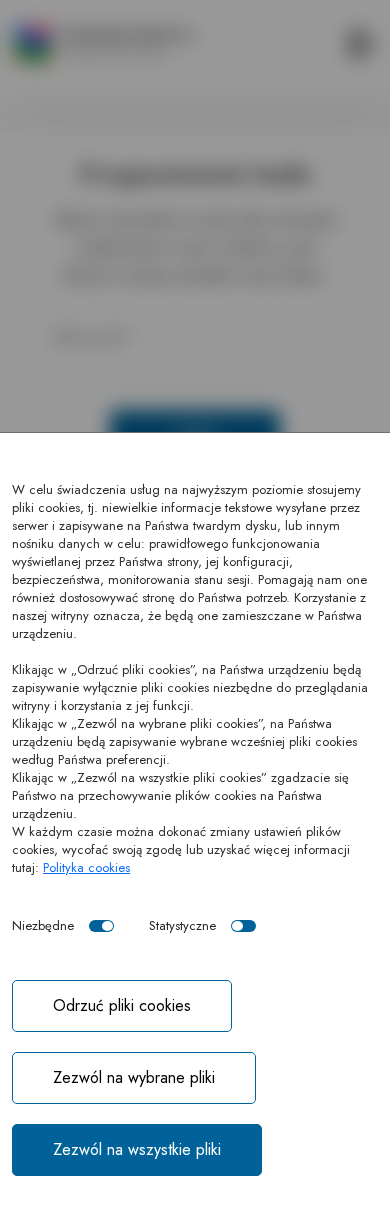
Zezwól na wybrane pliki (134, 1077)
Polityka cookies (86, 867)
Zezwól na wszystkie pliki (137, 1149)
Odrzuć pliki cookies (122, 1005)
